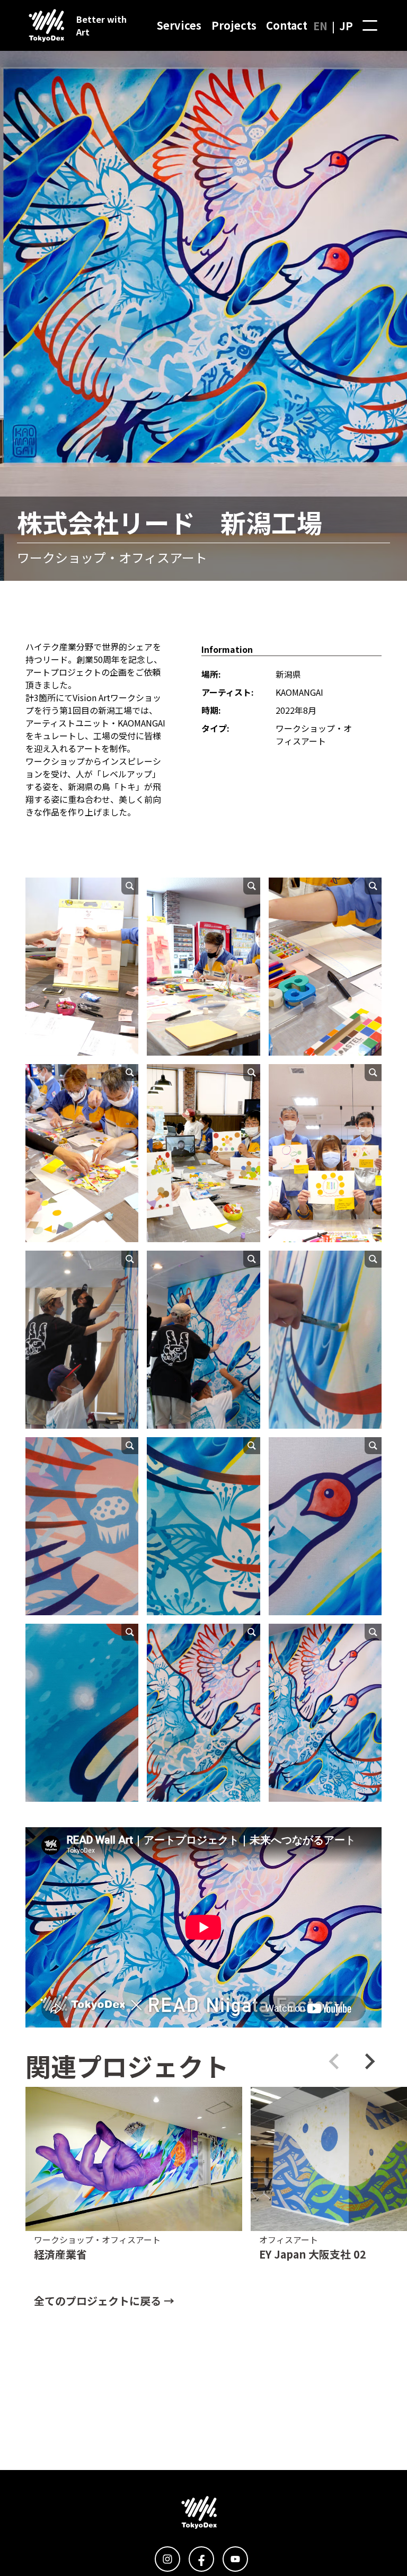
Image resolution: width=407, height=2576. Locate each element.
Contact (287, 25)
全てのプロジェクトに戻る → (104, 2301)
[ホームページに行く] (42, 25)
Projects (234, 25)
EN (320, 26)
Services (179, 25)
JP (346, 26)
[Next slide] (369, 2061)
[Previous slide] (335, 2061)
